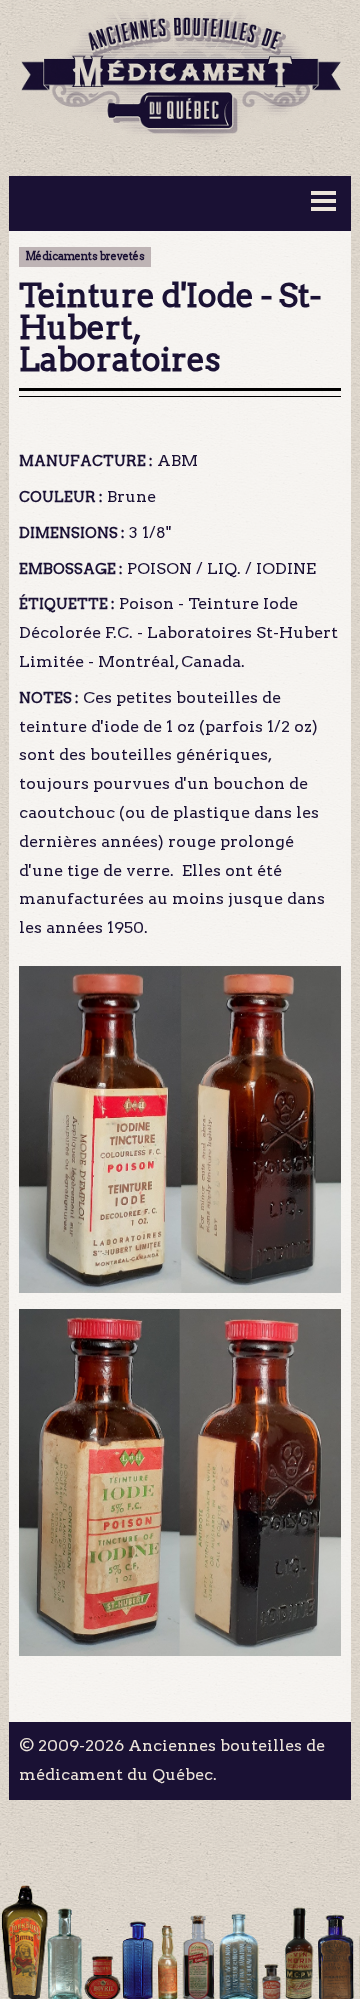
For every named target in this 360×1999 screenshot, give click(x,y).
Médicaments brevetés (85, 256)
